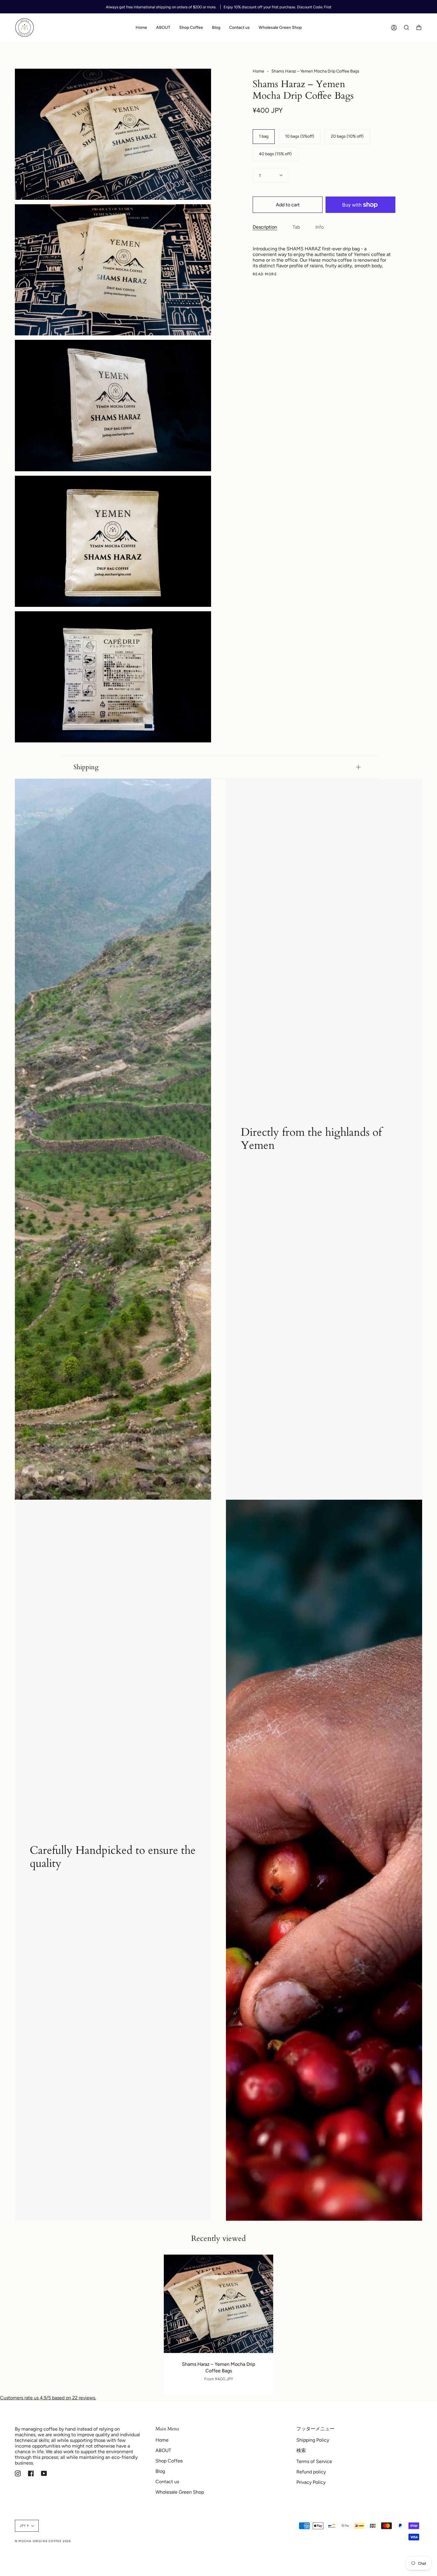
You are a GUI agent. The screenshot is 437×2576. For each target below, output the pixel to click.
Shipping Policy (313, 2440)
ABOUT (163, 2450)
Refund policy (311, 2472)
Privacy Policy (311, 2482)
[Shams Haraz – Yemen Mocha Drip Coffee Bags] (218, 2304)
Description (265, 227)
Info (320, 227)
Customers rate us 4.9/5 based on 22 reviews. (48, 2398)
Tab (296, 227)
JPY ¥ (24, 2526)
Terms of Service (314, 2461)
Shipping (86, 767)
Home (258, 71)
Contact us (167, 2482)
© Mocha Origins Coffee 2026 (43, 2541)
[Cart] (419, 28)
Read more (265, 274)
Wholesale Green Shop (180, 2492)
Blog (160, 2471)
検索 (301, 2450)
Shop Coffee (169, 2461)
